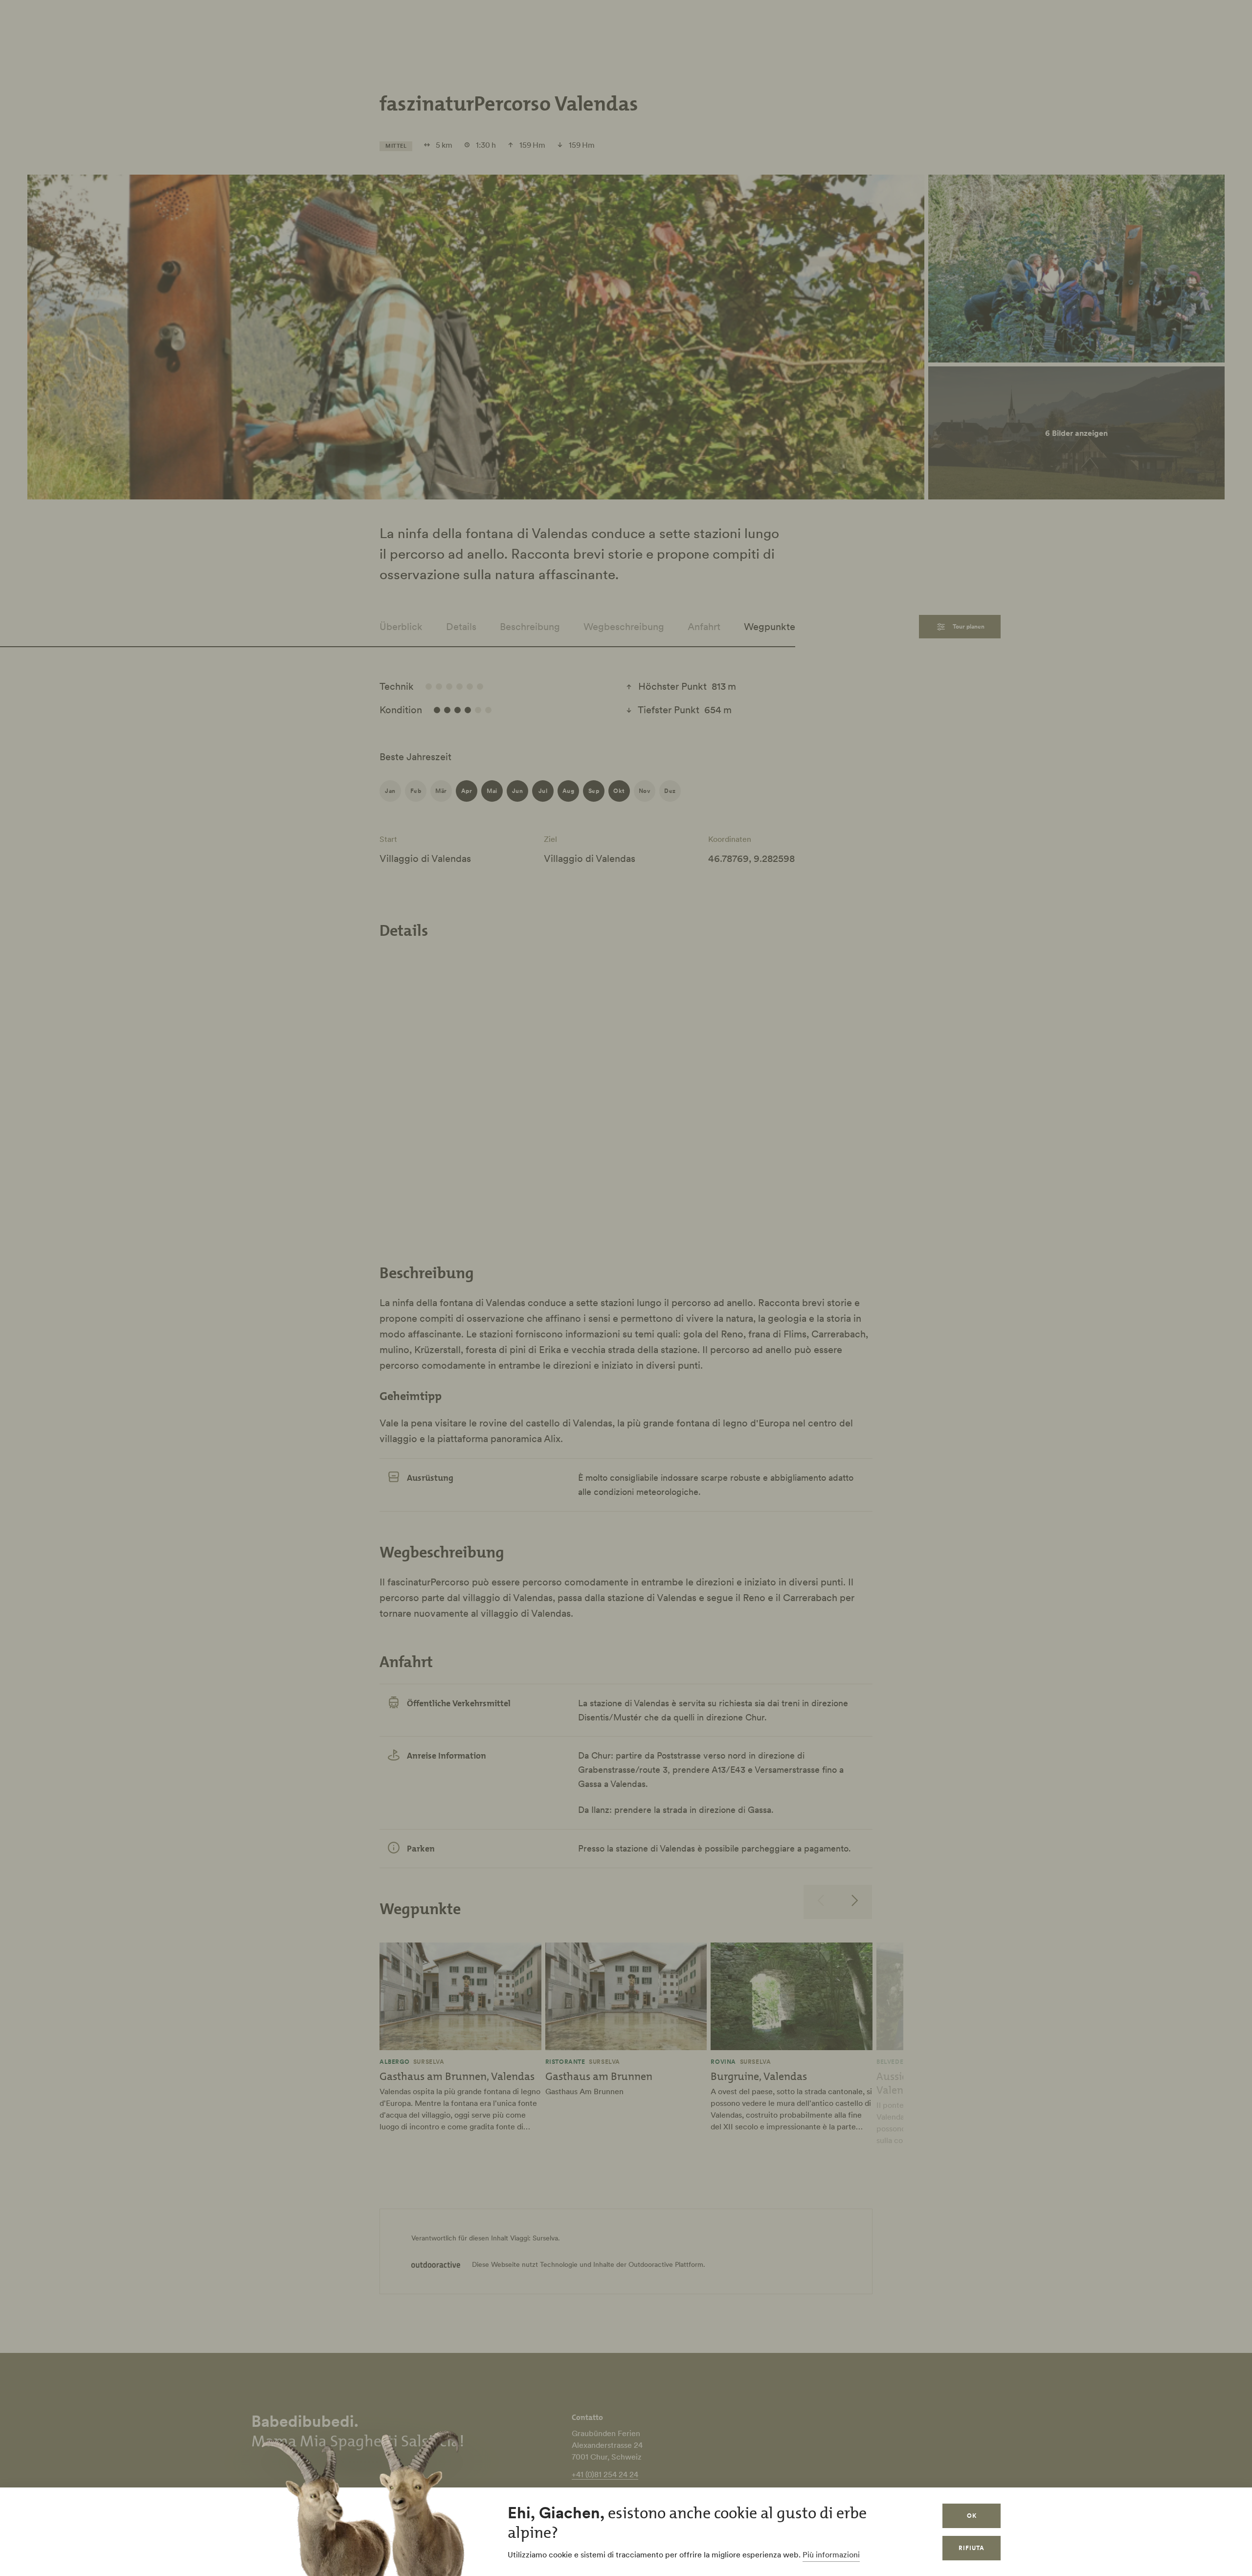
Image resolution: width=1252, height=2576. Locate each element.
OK (972, 2516)
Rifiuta (972, 2548)
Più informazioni (831, 2554)
